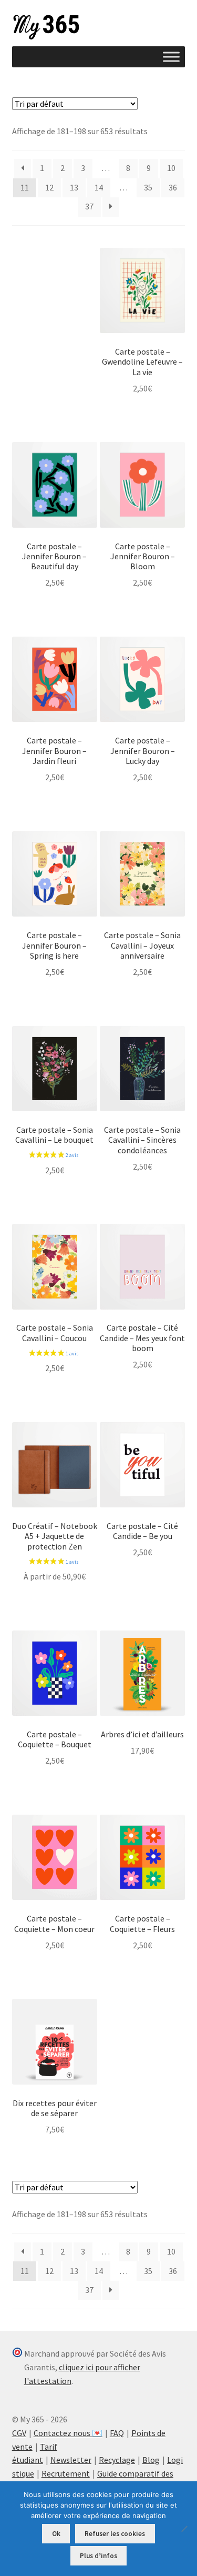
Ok (56, 2534)
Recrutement (66, 2473)
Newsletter (71, 2460)
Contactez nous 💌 (68, 2433)
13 (74, 187)
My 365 (46, 27)
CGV (19, 2433)
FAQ (117, 2433)
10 (171, 168)
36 (173, 187)
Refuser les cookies (115, 2534)
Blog (151, 2460)
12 (49, 187)
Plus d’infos (98, 2556)
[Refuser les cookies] (184, 2529)
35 (148, 187)
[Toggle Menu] (171, 57)
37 (89, 206)
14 (99, 187)
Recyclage (117, 2460)
